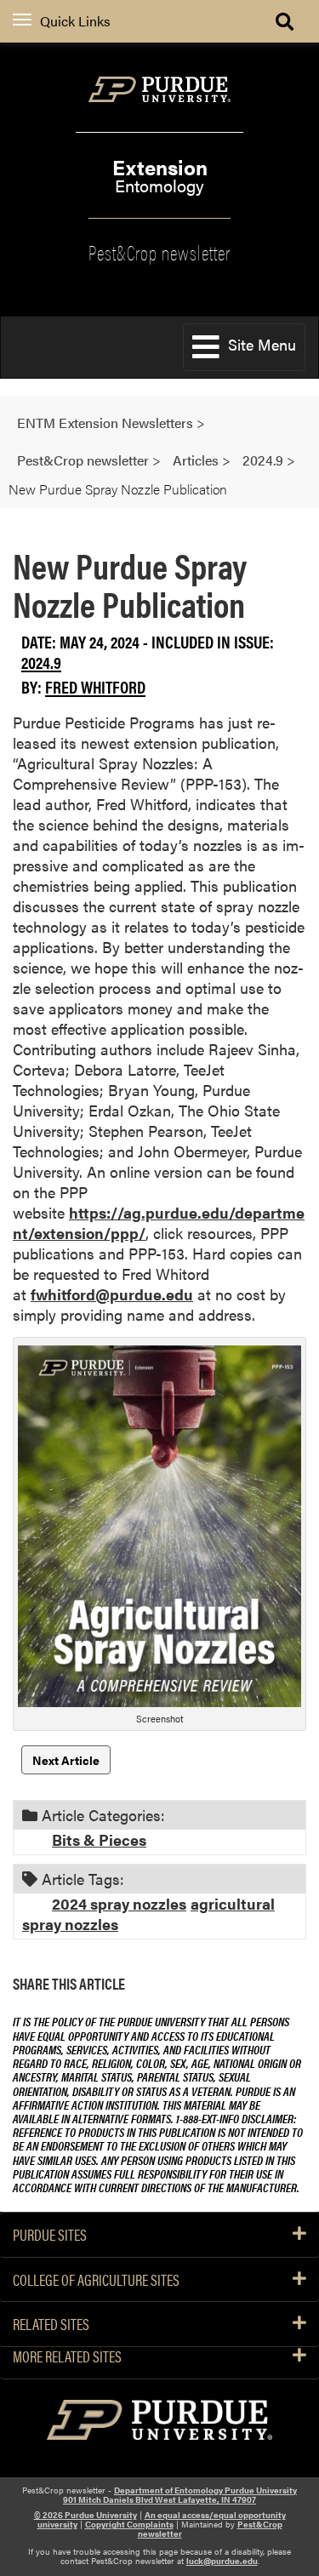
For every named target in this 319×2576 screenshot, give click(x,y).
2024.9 (41, 662)
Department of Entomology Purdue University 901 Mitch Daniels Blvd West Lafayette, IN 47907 (180, 2495)
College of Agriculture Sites (96, 2280)
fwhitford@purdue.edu (112, 1294)
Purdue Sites (50, 2235)
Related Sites (51, 2324)
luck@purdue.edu (222, 2561)
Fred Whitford (95, 686)
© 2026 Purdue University (85, 2515)
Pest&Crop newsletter (159, 251)
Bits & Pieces (99, 1839)
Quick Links (75, 21)
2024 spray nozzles (119, 1903)
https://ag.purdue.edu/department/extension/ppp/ (159, 1222)
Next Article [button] (66, 1760)
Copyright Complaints (129, 2524)
